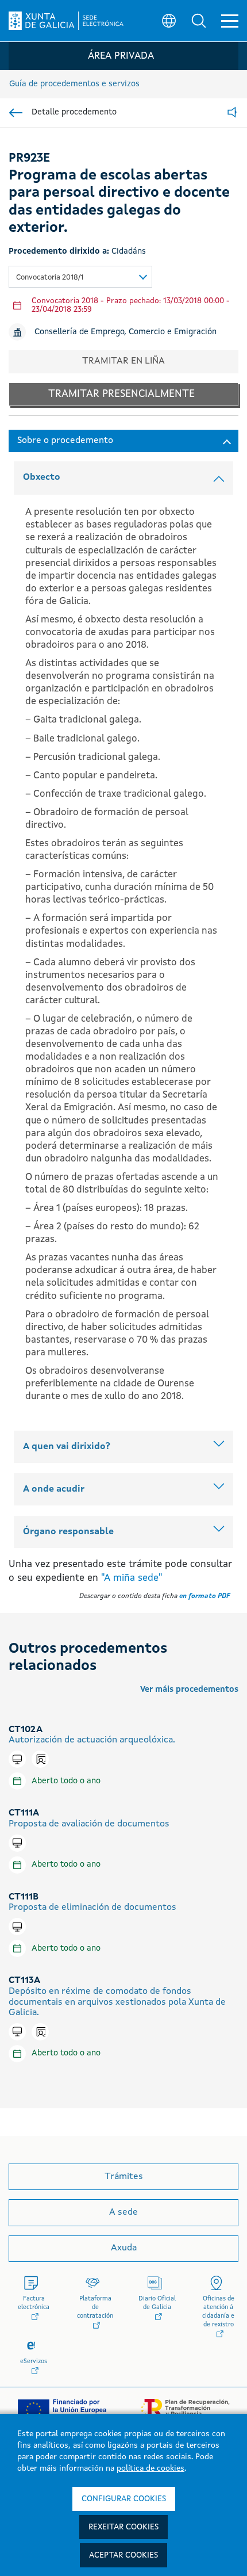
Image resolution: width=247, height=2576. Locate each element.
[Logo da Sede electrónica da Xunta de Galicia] (66, 21)
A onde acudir (54, 1489)
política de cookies (150, 2468)
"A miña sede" (132, 1578)
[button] (199, 21)
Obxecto (42, 477)
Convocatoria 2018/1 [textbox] (50, 278)
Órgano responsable (68, 1532)
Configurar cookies (124, 2499)
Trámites (124, 2177)
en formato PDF (204, 1596)
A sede (123, 2212)
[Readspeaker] (232, 113)
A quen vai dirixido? (67, 1447)
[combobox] (80, 277)
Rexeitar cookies (123, 2527)
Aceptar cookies (123, 2555)
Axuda (124, 2248)
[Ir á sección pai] (16, 113)
